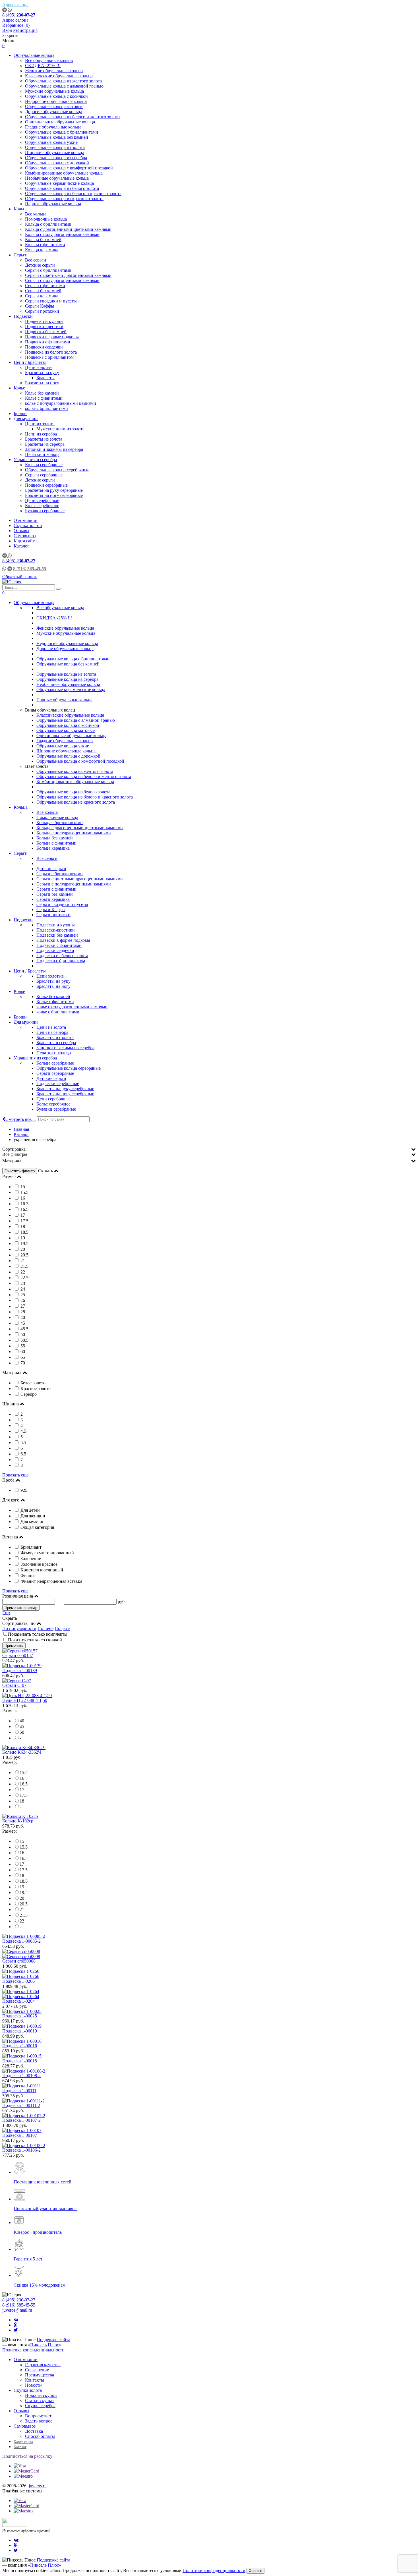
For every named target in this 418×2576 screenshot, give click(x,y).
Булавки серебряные (45, 511)
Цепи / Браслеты (30, 362)
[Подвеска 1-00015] (22, 2056)
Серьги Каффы (40, 306)
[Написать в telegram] (5, 10)
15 (22, 1841)
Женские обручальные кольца (54, 71)
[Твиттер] (16, 2330)
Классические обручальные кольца (59, 76)
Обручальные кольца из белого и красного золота (73, 193)
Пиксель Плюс (45, 2345)
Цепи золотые (39, 367)
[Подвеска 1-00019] (22, 2026)
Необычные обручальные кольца (57, 178)
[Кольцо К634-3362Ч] (24, 1748)
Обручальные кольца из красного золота (64, 199)
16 (22, 1778)
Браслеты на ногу (42, 383)
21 (22, 1910)
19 (22, 1887)
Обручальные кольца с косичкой (56, 96)
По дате (62, 1628)
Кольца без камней (43, 239)
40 (22, 1721)
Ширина (11, 1404)
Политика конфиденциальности (33, 2350)
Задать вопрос (39, 2421)
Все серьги (36, 260)
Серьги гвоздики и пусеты (51, 301)
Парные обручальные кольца (53, 204)
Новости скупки (41, 2395)
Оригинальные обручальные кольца (60, 122)
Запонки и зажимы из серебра (54, 449)
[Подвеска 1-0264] (209, 1994)
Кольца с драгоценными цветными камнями (68, 229)
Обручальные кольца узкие (51, 142)
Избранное (16, 25)
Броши (20, 413)
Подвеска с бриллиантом (49, 357)
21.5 (24, 1915)
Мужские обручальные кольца (54, 91)
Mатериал (12, 1373)
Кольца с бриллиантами (48, 224)
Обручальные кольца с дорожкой (57, 163)
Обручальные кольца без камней (57, 137)
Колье (19, 388)
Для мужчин (26, 419)
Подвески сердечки (44, 347)
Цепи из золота (40, 424)
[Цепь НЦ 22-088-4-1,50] (27, 1695)
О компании (26, 520)
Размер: (10, 1711)
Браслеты (45, 378)
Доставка (34, 2431)
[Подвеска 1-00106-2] (24, 2145)
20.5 (24, 1904)
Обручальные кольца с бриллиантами (62, 132)
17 (22, 1790)
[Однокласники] (15, 2325)
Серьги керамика (42, 296)
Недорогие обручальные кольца (56, 101)
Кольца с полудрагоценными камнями (62, 234)
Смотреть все (18, 1119)
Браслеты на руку (42, 373)
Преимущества (40, 2375)
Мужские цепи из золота (60, 429)
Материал (12, 1161)
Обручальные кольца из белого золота (62, 188)
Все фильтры (15, 1154)
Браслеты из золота (44, 439)
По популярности (19, 1628)
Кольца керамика (42, 250)
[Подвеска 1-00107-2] (24, 2116)
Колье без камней (42, 393)
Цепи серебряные (42, 500)
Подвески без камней (46, 332)
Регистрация (25, 30)
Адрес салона (15, 5)
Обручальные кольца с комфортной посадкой (69, 168)
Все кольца (36, 214)
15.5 (24, 1773)
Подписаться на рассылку (27, 2456)
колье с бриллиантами (46, 408)
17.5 (24, 1795)
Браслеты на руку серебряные (54, 490)
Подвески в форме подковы (52, 337)
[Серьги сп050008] (209, 1954)
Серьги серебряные (44, 475)
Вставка (10, 1537)
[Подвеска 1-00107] (22, 2130)
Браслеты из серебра (45, 444)
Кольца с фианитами (45, 245)
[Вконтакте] (16, 2320)
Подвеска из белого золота (51, 352)
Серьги (21, 255)
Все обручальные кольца (49, 60)
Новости (33, 2385)
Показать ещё (15, 1475)
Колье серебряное (42, 506)
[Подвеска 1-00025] (22, 2011)
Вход (7, 30)
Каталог (21, 546)
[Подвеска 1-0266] (209, 1974)
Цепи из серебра (41, 434)
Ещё (6, 1613)
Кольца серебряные (44, 465)
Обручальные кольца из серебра (56, 158)
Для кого (11, 1500)
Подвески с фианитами (48, 342)
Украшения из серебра (35, 460)
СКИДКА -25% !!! (43, 66)
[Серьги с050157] (20, 1651)
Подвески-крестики (44, 326)
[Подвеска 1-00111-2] (23, 2101)
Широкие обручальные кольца (55, 153)
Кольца (21, 209)
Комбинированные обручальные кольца (64, 173)
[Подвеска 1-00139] (22, 1666)
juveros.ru (38, 2486)
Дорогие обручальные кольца (54, 112)
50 (22, 1732)
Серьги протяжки (42, 311)
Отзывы (21, 531)
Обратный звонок (20, 577)
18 (22, 1801)
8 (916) (30, 569)
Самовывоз (25, 536)
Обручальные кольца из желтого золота (63, 81)
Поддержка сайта (53, 2340)
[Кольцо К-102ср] (20, 1816)
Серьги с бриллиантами (48, 270)
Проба (8, 1480)
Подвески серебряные (46, 485)
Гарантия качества (43, 2365)
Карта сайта (25, 541)
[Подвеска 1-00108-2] (24, 2071)
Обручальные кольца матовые (54, 106)
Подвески (23, 316)
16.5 (24, 1784)
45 (22, 1726)
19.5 (24, 1892)
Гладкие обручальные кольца (53, 127)
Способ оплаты (40, 2436)
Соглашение (37, 2370)
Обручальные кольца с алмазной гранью (64, 86)
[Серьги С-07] (17, 1681)
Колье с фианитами (44, 398)
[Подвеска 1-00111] (22, 2086)
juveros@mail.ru (17, 2310)
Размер (9, 1176)
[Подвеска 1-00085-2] (24, 1936)
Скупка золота (28, 525)
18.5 (24, 1881)
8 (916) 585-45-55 (19, 2305)
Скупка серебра (40, 2406)
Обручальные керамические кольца (59, 183)
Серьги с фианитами (45, 286)
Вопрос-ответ (38, 2416)
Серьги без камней (43, 291)
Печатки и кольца (42, 454)
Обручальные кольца (34, 55)
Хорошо (255, 2571)
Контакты (35, 2380)
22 (22, 1921)
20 (22, 1898)
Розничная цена (18, 1596)
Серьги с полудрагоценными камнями (62, 280)
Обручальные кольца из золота (55, 147)
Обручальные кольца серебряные (57, 470)
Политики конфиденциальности (214, 2570)
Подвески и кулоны (44, 321)
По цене (45, 1628)
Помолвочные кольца (46, 219)
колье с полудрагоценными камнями (61, 403)
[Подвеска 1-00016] (22, 2041)
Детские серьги (40, 265)
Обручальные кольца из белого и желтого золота (72, 117)
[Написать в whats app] (10, 10)
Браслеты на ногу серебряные (54, 495)
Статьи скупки (39, 2400)
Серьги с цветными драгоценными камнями (68, 275)
